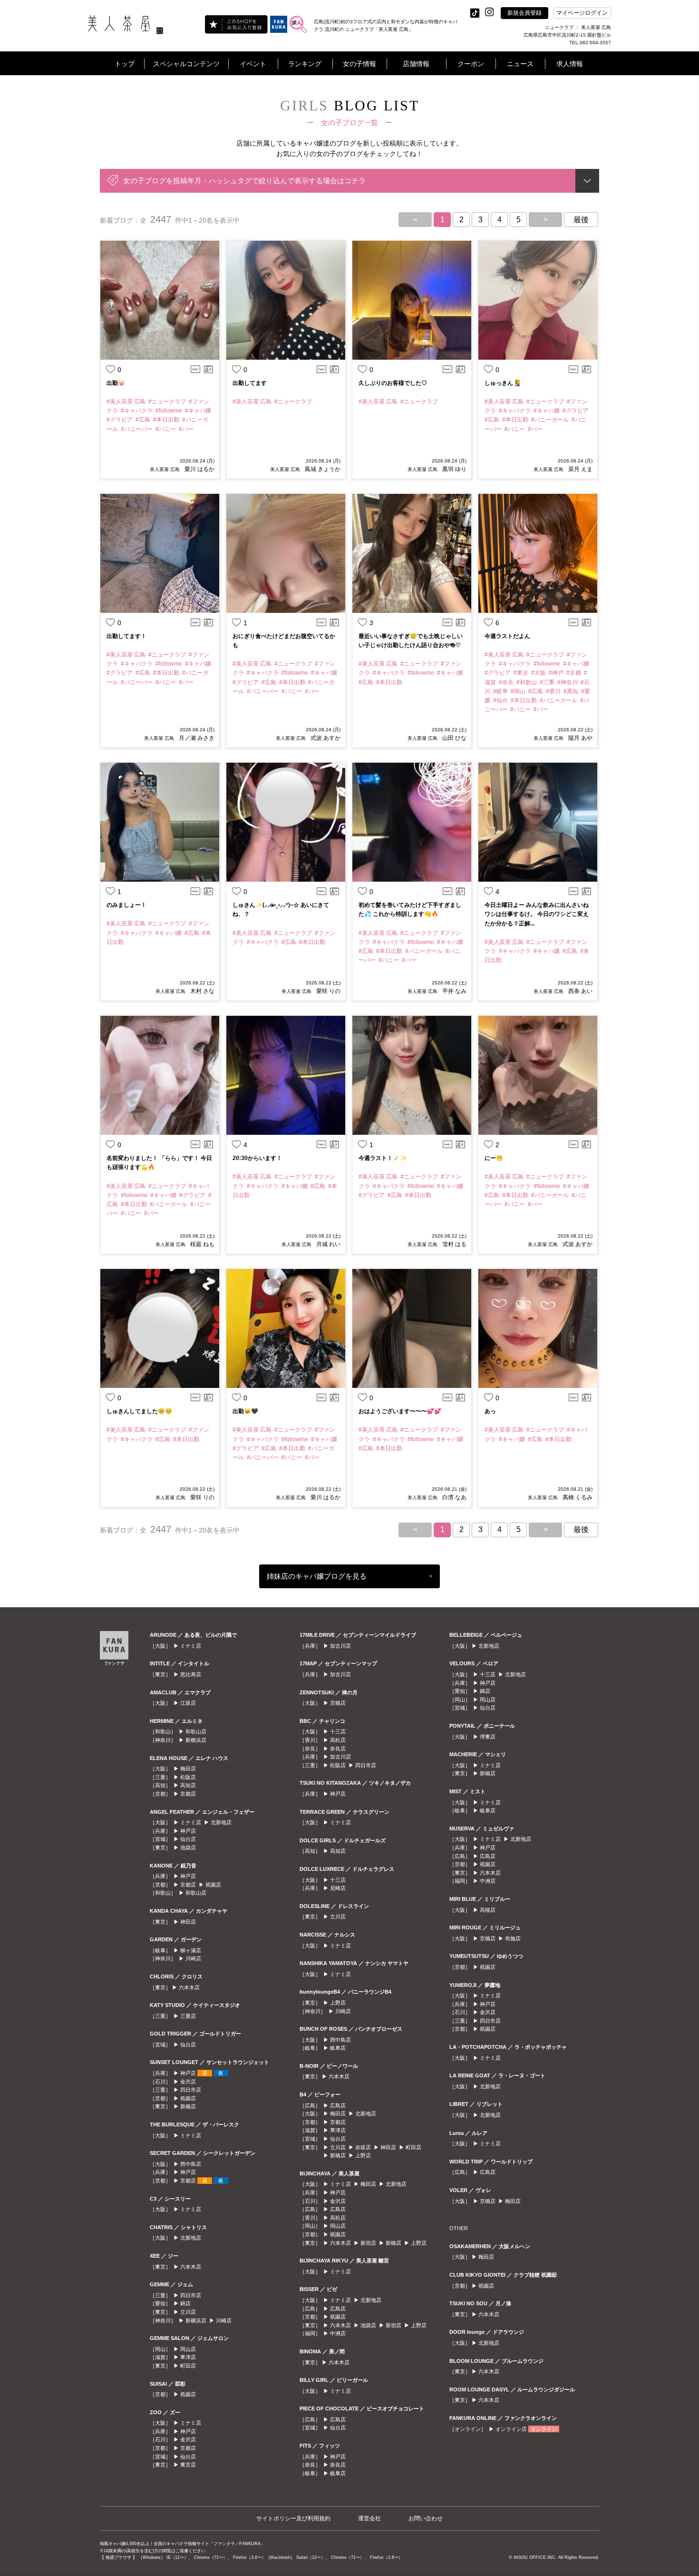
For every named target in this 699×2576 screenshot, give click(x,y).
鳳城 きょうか (323, 469)
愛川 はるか (199, 469)
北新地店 (221, 1822)
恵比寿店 (191, 1674)
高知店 (188, 1785)
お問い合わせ (426, 2518)
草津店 (188, 2357)
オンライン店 (511, 2429)
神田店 (188, 1922)
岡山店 (188, 2349)
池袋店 (188, 1848)
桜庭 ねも (202, 1244)
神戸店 (188, 1831)
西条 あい (580, 991)
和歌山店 (196, 1731)
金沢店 (188, 2082)
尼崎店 (338, 1888)
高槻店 (488, 1910)
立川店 (188, 2312)
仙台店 (188, 1839)
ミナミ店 (191, 1646)
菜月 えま (580, 469)
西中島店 (191, 2164)
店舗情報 (416, 64)
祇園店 (213, 1885)
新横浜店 (196, 1740)
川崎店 (193, 1958)
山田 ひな (454, 738)
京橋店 (338, 1703)
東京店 (188, 2465)
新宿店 (368, 2243)
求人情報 (570, 64)
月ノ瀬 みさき (197, 738)
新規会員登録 (524, 13)
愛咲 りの (328, 991)
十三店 (338, 1731)
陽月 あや (580, 738)
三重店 (188, 2016)
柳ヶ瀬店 (191, 1950)
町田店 (188, 2366)
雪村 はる (454, 1244)
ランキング (305, 64)
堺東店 (488, 1737)
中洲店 (338, 2333)
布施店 (513, 1938)
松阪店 (188, 1777)
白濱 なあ (454, 1497)
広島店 (338, 2105)
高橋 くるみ (578, 1497)
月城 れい (328, 1244)
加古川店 (340, 1646)
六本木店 (189, 1987)
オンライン (544, 2429)
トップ (125, 64)
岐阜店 (338, 2048)
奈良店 (338, 1749)
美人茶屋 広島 (165, 469)
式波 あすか (325, 738)
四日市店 (191, 2090)
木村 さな (202, 991)
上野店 (338, 2003)
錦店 (185, 2303)
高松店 (338, 1740)
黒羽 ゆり (454, 469)
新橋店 (188, 2106)
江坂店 (188, 1703)
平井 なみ (454, 991)
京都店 (188, 1794)
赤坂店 (363, 2147)
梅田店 (188, 1769)
